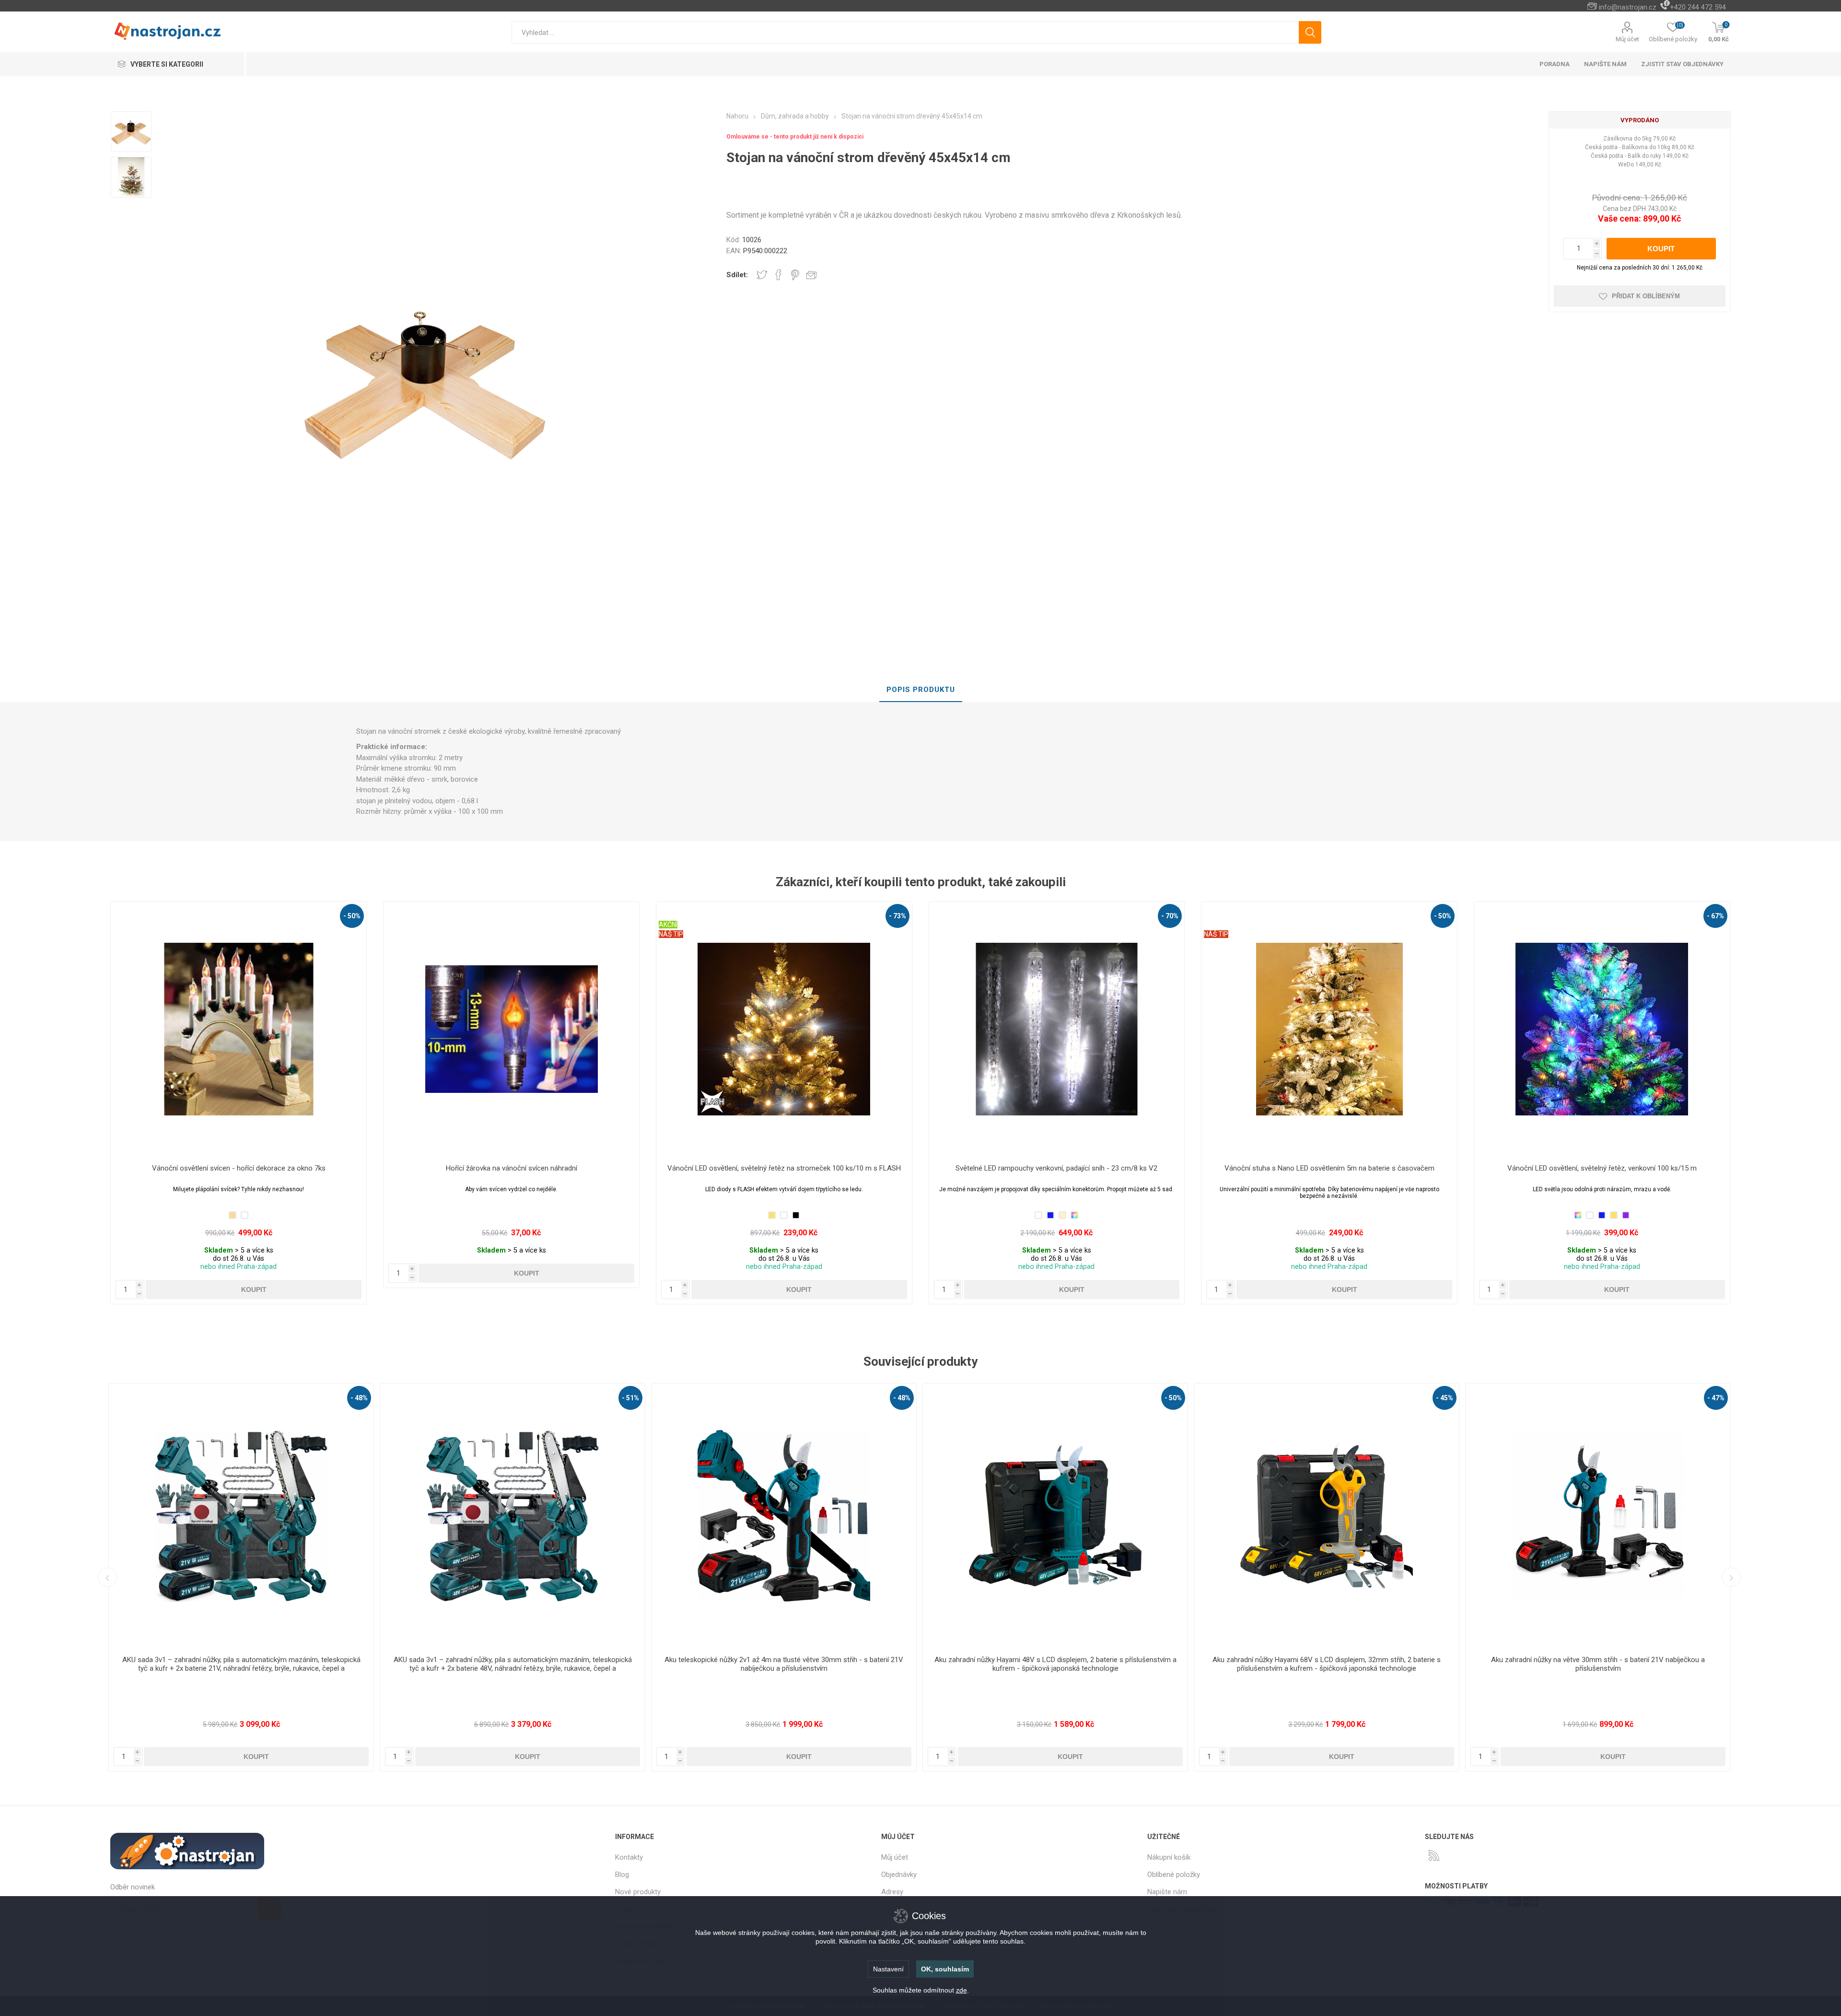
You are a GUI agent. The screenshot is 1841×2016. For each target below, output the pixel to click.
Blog (622, 1875)
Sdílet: (737, 275)
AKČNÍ (668, 925)
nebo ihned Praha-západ (239, 1267)
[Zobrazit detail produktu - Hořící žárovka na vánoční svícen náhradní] (511, 1029)
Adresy (892, 1892)
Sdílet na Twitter (762, 275)
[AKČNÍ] (668, 908)
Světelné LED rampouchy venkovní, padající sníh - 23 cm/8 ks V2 (1056, 1168)
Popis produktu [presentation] (921, 690)
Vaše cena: (1620, 218)
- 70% (1170, 916)
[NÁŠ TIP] (1216, 908)
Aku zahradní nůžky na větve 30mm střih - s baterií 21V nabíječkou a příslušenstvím (1055, 1664)
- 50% (352, 916)
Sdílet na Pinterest (795, 275)
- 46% (1445, 1398)
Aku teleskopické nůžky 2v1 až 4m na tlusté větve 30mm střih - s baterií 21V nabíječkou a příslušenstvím (241, 1664)
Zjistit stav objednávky (1682, 64)
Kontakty (629, 1857)
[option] (131, 132)
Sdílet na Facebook (779, 275)
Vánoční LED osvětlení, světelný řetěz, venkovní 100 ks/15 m (1602, 1168)
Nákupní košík (1169, 1857)
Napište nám (1167, 1892)
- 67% (1715, 916)
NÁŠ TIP (671, 934)
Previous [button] (107, 1577)
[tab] (921, 690)
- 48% (359, 1398)
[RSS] (1434, 1855)
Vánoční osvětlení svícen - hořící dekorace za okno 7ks (239, 1168)
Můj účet (1627, 39)
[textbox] (905, 32)
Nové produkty (638, 1892)
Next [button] (1731, 1577)
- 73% (897, 916)
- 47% (1173, 1398)
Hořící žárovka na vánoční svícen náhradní (512, 1168)
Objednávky (899, 1875)
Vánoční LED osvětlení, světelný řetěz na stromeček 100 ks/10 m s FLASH (784, 1168)
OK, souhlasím (945, 1969)
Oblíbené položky (1174, 1875)
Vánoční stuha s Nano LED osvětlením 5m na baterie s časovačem (1329, 1168)
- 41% (1716, 1398)
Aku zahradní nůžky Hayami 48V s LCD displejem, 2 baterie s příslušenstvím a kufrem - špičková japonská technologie (513, 1664)
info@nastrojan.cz (1628, 7)
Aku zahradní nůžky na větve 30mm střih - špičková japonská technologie (1327, 1660)
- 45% (902, 1398)
